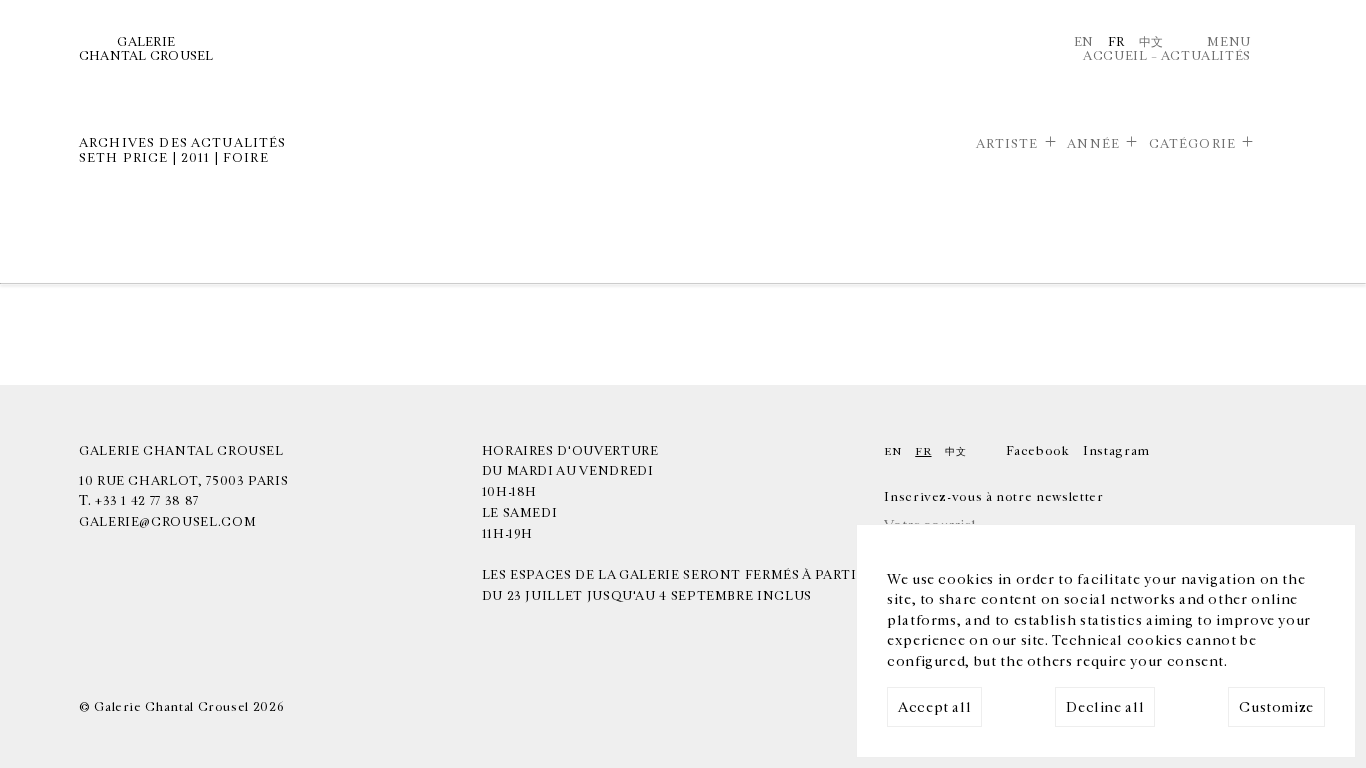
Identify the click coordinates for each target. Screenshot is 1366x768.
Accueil (1115, 56)
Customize (1276, 707)
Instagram (1116, 451)
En (1084, 42)
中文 (1151, 42)
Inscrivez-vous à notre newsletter (993, 497)
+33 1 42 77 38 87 (147, 501)
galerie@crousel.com (167, 522)
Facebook (1037, 451)
